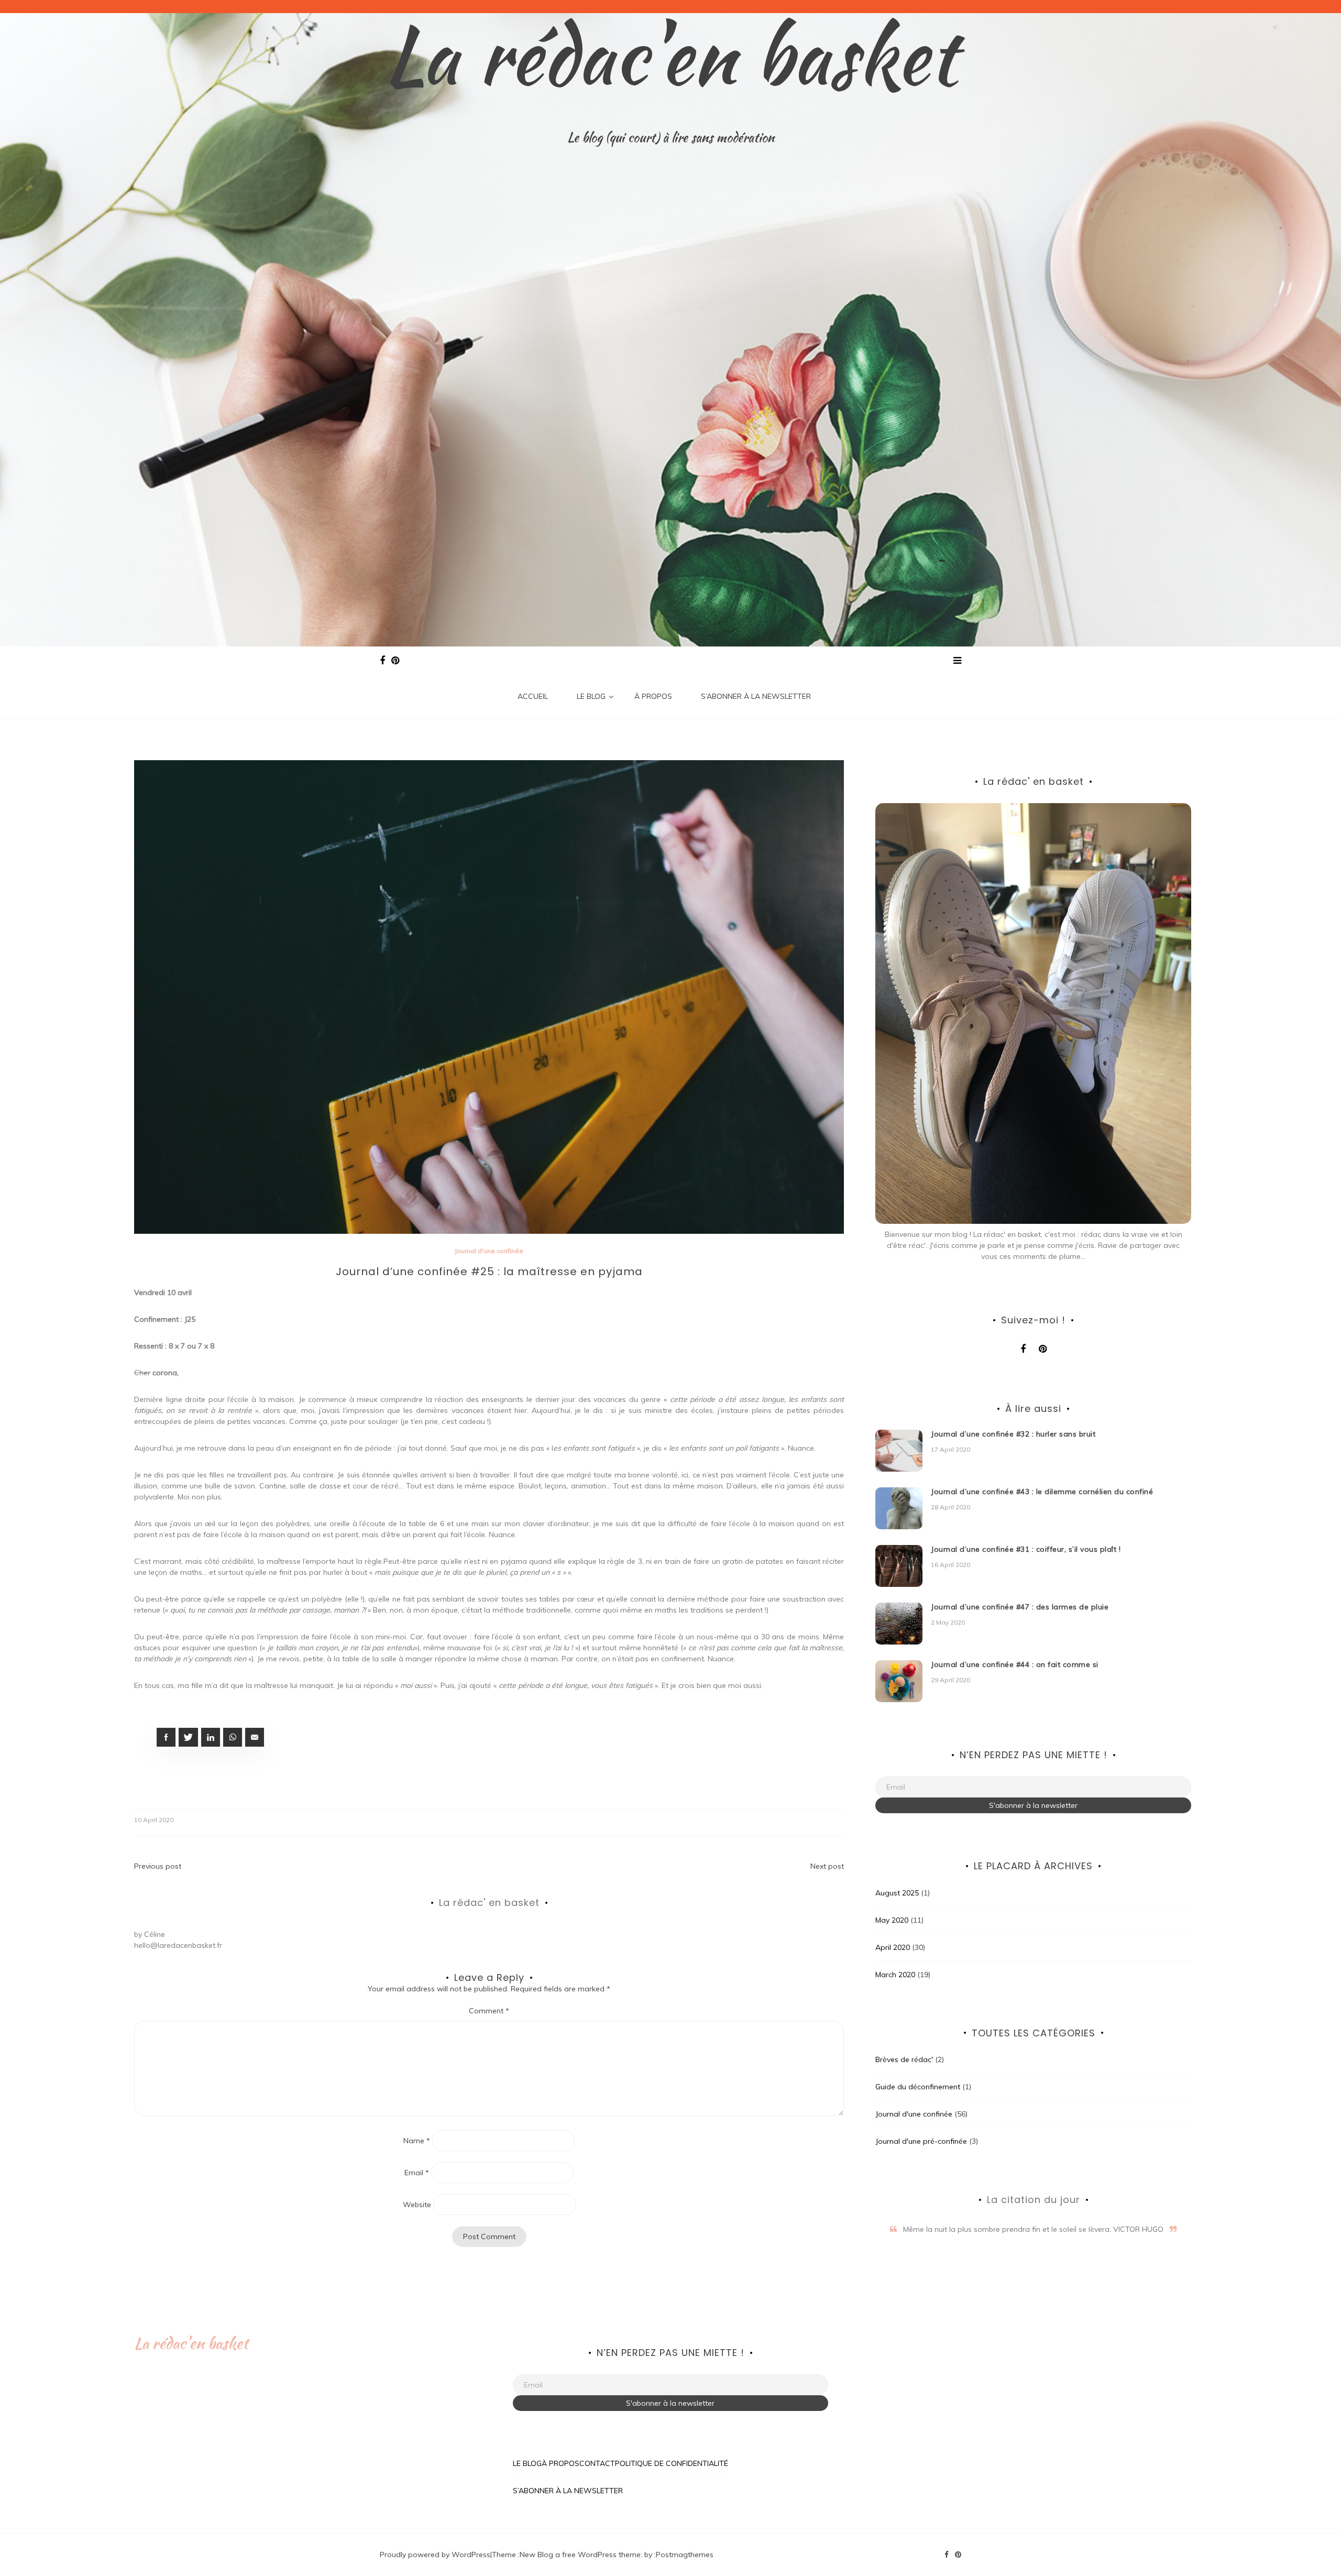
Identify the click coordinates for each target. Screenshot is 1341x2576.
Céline (155, 1934)
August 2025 (897, 1893)
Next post (827, 1866)
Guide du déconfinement (918, 2087)
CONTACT (597, 2463)
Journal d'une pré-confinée (921, 2141)
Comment (489, 2011)
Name (417, 2141)
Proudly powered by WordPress (435, 2555)
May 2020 (892, 1920)
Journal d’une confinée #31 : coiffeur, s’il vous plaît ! (1026, 1549)
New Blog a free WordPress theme (580, 2555)
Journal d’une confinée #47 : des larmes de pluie (1020, 1607)
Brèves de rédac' (904, 2059)
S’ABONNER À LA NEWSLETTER (756, 696)
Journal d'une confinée (489, 1251)
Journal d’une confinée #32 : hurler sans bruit (1013, 1434)
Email (417, 2173)
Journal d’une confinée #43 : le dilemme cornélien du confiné (1042, 1492)
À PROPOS (653, 696)
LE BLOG (591, 696)
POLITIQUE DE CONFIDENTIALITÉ (672, 2463)
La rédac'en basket (671, 55)
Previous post (158, 1866)
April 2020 (893, 1947)
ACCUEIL (533, 696)
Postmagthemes (685, 2555)
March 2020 (895, 1975)
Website (417, 2205)
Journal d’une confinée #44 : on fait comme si (1015, 1664)
